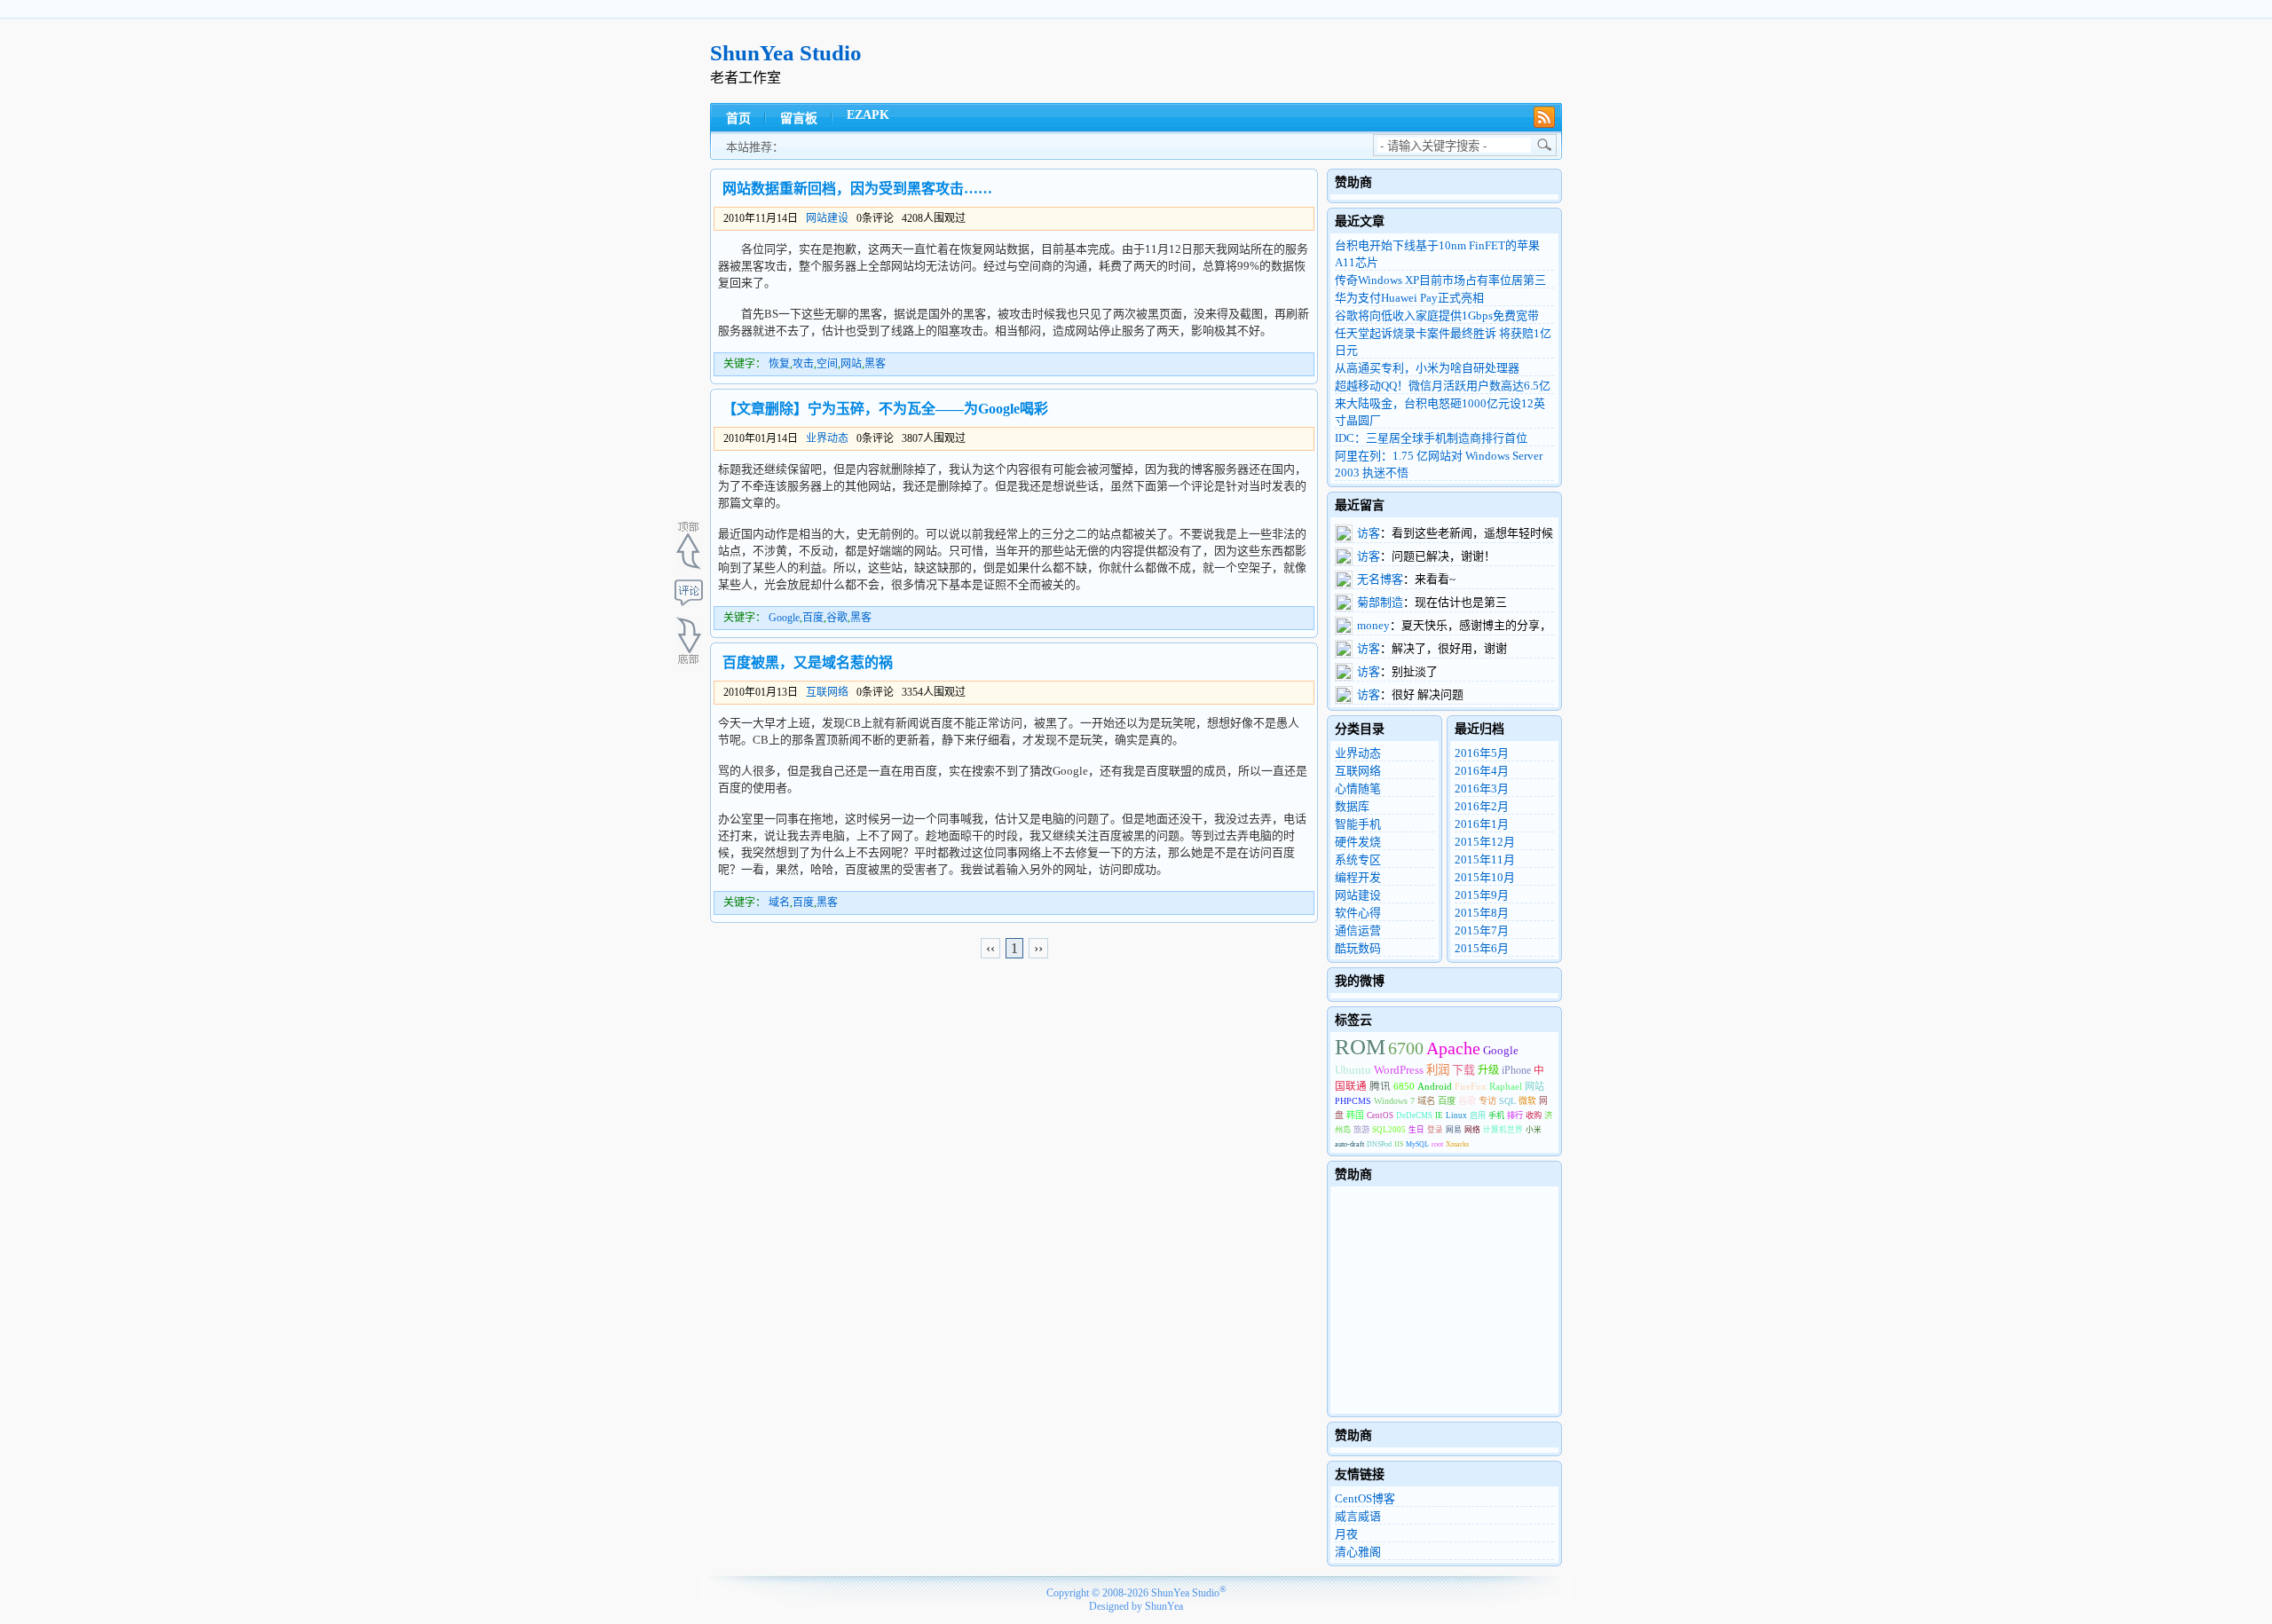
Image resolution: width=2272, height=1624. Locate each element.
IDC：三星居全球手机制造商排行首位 (1431, 438)
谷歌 (837, 618)
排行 (1515, 1116)
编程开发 (1358, 877)
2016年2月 (1482, 806)
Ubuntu (1353, 1070)
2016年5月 (1482, 753)
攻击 (803, 364)
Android (1435, 1086)
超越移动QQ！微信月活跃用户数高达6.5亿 (1443, 386)
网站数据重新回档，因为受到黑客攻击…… (857, 189)
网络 (1472, 1130)
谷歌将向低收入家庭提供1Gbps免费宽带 (1437, 315)
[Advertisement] (1239, 61)
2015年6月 (1482, 948)
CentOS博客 (1365, 1498)
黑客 (875, 364)
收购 (1534, 1116)
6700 (1406, 1048)
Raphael (1506, 1086)
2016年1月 (1482, 824)
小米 (1534, 1130)
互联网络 (827, 692)
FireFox (1471, 1086)
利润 (1438, 1070)
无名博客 (1380, 579)
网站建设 (827, 218)
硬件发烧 (1358, 842)
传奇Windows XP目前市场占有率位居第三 (1440, 280)
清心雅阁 (1358, 1552)
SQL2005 (1389, 1130)
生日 (1416, 1130)
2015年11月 (1485, 859)
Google (784, 618)
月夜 (1346, 1534)
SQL (1507, 1101)
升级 (1488, 1070)
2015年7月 (1482, 930)
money (1373, 625)
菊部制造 (1380, 602)
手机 (1496, 1116)
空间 (827, 364)
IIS (1399, 1144)
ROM (1360, 1047)
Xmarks (1457, 1144)
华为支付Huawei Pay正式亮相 (1409, 298)
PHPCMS (1353, 1101)
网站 (851, 364)
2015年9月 (1482, 895)
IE (1439, 1116)
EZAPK (868, 115)
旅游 (1361, 1130)
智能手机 (1358, 824)
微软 (1527, 1101)
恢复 (779, 364)
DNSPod (1379, 1144)
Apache (1453, 1048)
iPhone (1516, 1071)
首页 (738, 118)
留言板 (799, 118)
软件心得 (1358, 913)
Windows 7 (1394, 1101)
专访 (1487, 1101)
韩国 (1355, 1115)
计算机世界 (1503, 1130)
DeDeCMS (1414, 1116)
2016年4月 (1482, 771)
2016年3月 (1482, 788)
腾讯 (1380, 1087)
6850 (1404, 1086)
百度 (813, 618)
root (1437, 1144)
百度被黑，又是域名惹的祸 (808, 662)
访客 (1369, 533)
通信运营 (1358, 930)
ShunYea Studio (786, 53)
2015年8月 (1482, 913)
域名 (779, 903)
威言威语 (1358, 1516)
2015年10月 (1485, 877)
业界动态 (827, 438)
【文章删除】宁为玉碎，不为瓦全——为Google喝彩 (885, 409)
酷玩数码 (1358, 948)
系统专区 (1358, 859)
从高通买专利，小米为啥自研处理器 (1427, 368)
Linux (1456, 1116)
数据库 (1352, 806)
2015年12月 (1485, 842)
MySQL (1417, 1144)
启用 (1478, 1116)
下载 (1463, 1070)
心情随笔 (1358, 788)
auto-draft (1349, 1144)
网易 (1454, 1130)
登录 (1435, 1130)
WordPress (1399, 1070)
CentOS (1380, 1116)
